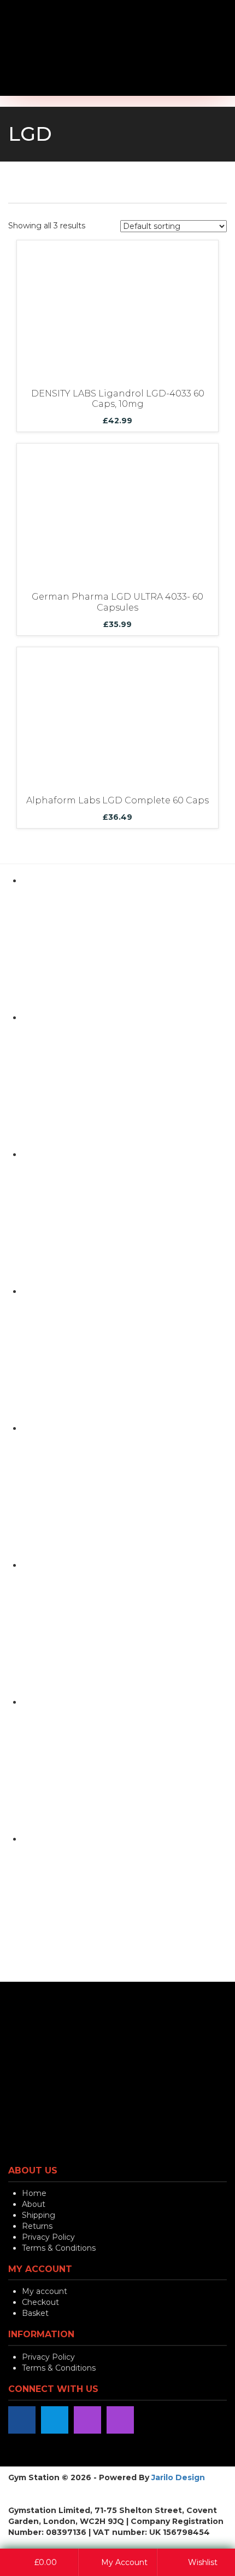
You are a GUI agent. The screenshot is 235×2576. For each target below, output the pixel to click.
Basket (35, 2313)
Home (34, 2193)
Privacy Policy (48, 2237)
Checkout (40, 2302)
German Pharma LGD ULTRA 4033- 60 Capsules (117, 602)
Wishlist (202, 2562)
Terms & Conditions (59, 2248)
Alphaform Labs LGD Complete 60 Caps (117, 800)
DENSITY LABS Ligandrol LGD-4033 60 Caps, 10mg (118, 399)
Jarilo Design (178, 2477)
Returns (37, 2226)
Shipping (39, 2215)
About (34, 2204)
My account (45, 2291)
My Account (123, 2562)
